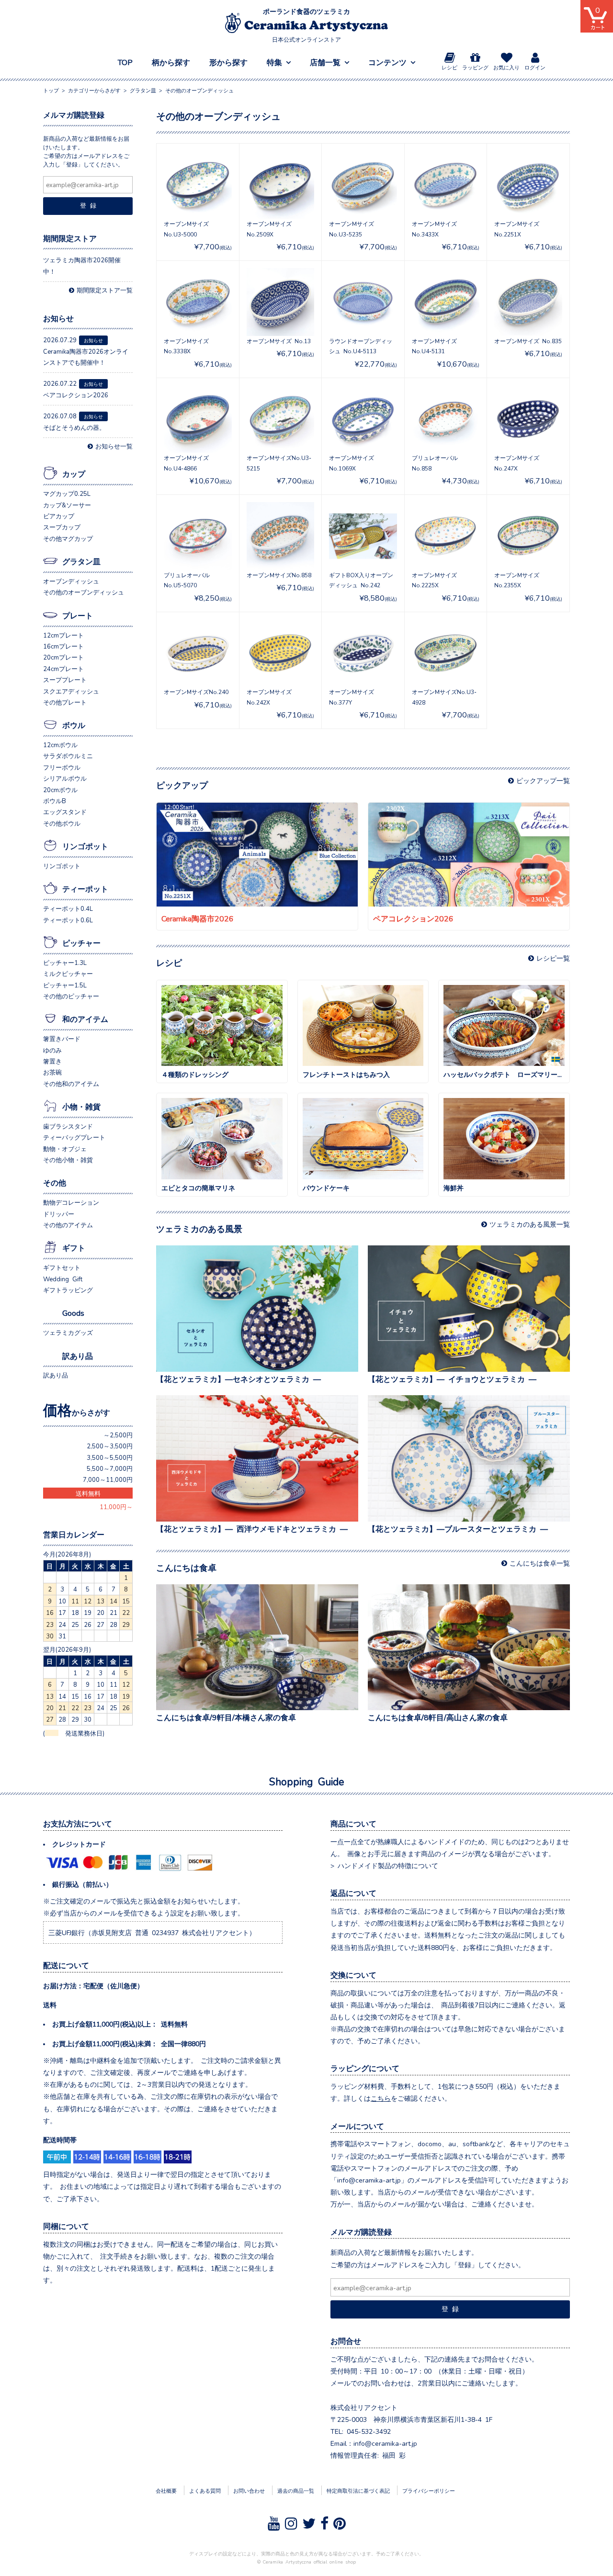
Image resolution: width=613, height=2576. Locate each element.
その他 (55, 1182)
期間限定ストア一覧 (105, 290)
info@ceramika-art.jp (385, 2443)
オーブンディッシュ (71, 581)
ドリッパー (59, 1214)
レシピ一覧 (553, 958)
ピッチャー (81, 942)
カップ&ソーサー (67, 505)
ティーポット (85, 888)
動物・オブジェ (65, 1148)
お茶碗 (52, 1072)
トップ (51, 90)
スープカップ (62, 527)
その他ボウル (62, 823)
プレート (78, 615)
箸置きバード (62, 1038)
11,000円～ (116, 1506)
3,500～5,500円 (110, 1457)
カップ (74, 473)
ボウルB (55, 801)
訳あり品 (78, 1355)
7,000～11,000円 (108, 1479)
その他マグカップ (68, 538)
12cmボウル (60, 745)
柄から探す (171, 62)
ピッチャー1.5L (65, 985)
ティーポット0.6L (68, 920)
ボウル (74, 725)
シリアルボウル (65, 778)
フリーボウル (62, 767)
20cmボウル (60, 790)
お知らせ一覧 (114, 446)
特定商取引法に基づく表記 (358, 2490)
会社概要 (166, 2490)
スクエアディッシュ (71, 691)
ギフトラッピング (68, 1290)
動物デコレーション (71, 1202)
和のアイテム (85, 1019)
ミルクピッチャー (68, 973)
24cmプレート (63, 668)
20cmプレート (63, 657)
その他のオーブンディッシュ (84, 592)
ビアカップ (59, 516)
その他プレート (65, 702)
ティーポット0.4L (68, 908)
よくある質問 (205, 2490)
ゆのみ (52, 1050)
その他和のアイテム (71, 1083)
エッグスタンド (65, 812)
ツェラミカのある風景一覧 (530, 1224)
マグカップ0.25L (67, 493)
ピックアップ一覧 (543, 780)
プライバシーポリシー (429, 2490)
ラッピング (475, 67)
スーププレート (65, 679)
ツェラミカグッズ (68, 1332)
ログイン (535, 67)
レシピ (449, 67)
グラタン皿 (81, 561)
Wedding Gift (63, 1279)
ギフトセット (62, 1267)
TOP (125, 62)
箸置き (52, 1061)
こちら (381, 2098)
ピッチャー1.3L (65, 962)
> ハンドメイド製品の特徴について (384, 1865)
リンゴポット (85, 846)
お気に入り (506, 67)
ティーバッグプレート (74, 1137)
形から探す (228, 62)
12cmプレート (63, 635)
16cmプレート (63, 646)
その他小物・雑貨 (68, 1159)
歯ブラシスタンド (68, 1126)
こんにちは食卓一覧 (540, 1563)
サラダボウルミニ (68, 756)
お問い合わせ (249, 2490)
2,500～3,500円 (110, 1446)
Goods (73, 1312)
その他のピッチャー (71, 996)
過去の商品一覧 (296, 2490)
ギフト (74, 1247)
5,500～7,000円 (110, 1468)
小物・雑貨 (81, 1106)
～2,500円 (118, 1435)
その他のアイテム (68, 1225)
